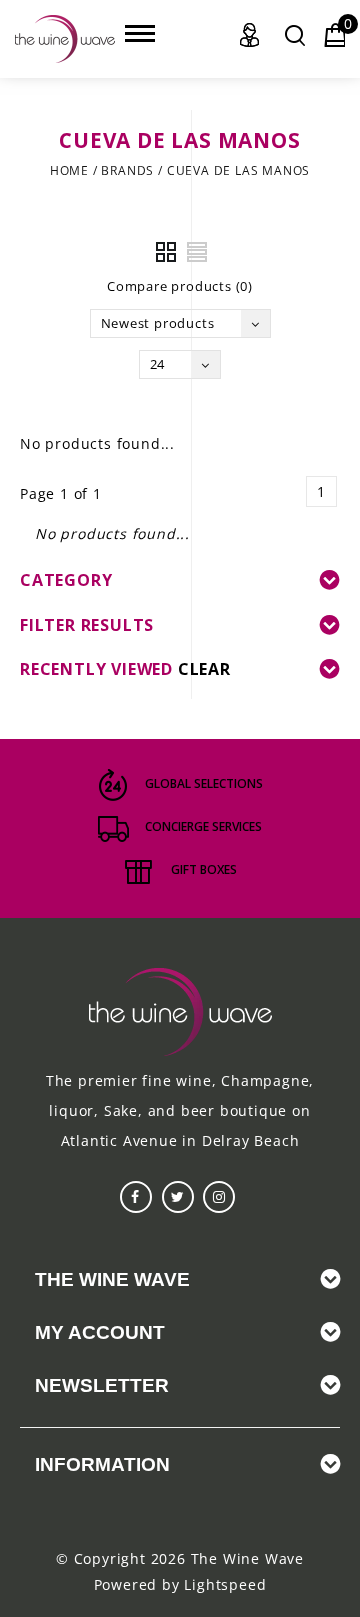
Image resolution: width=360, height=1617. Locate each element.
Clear (204, 669)
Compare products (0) (180, 286)
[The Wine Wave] (65, 39)
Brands (127, 170)
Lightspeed (225, 1584)
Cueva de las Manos (238, 170)
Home (69, 170)
